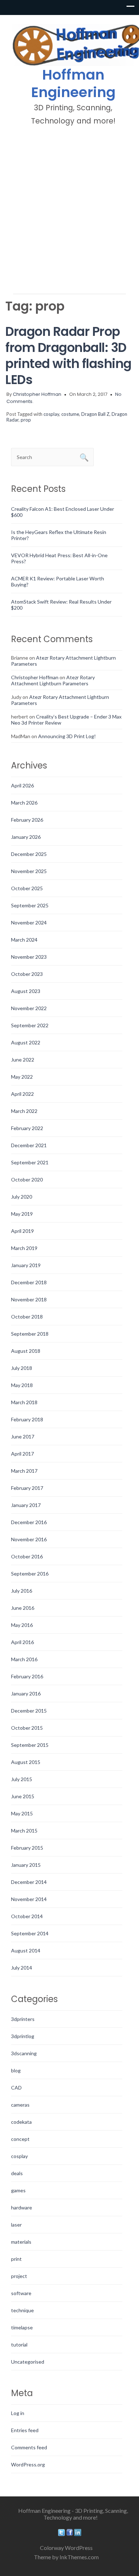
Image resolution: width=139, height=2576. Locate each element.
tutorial (19, 2345)
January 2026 (26, 837)
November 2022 (29, 1008)
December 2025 (29, 854)
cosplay (51, 414)
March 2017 (24, 1471)
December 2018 (29, 1282)
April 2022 (22, 1094)
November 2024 (29, 922)
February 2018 (27, 1419)
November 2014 (29, 1899)
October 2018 (27, 1317)
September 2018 (30, 1334)
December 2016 (29, 1522)
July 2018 (22, 1368)
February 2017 (27, 1488)
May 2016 (22, 1625)
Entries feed (25, 2430)
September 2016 (30, 1574)
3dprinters (23, 2019)
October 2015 (27, 1728)
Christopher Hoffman (37, 394)
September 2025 (30, 905)
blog (16, 2070)
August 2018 (26, 1351)
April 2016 (22, 1642)
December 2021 (29, 1145)
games (18, 2190)
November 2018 (29, 1299)
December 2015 (29, 1711)
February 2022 (27, 1128)
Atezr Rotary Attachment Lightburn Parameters (53, 680)
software (21, 2293)
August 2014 (26, 1950)
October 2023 (27, 974)
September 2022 (30, 1025)
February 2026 (27, 820)
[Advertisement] (69, 209)
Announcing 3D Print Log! (67, 736)
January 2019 (26, 1265)
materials (21, 2242)
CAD (16, 2088)
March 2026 (24, 803)
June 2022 (23, 1060)
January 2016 (26, 1693)
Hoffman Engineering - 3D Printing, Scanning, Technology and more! (73, 2514)
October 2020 (27, 1179)
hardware (22, 2207)
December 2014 (29, 1882)
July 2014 (22, 1968)
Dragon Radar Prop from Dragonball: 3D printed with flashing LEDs (68, 356)
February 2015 (27, 1848)
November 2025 (29, 871)
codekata (21, 2122)
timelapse (22, 2327)
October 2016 (27, 1556)
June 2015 (23, 1796)
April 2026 (22, 785)
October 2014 (27, 1916)
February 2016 (27, 1676)
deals (17, 2173)
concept (20, 2139)
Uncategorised (28, 2362)
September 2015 (30, 1745)
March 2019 (24, 1248)
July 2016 (22, 1591)
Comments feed (29, 2447)
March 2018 (24, 1402)
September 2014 (30, 1933)
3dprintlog (23, 2036)
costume (70, 414)
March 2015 (24, 1831)
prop (26, 420)
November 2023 (29, 957)
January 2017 (26, 1505)
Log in (18, 2413)
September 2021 (30, 1162)
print (16, 2259)
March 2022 (24, 1111)
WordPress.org (28, 2464)
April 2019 (22, 1231)
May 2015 (22, 1813)
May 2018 (22, 1385)
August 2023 (26, 991)
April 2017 (22, 1454)
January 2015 (26, 1865)
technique (22, 2310)
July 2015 (22, 1779)
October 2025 (27, 888)
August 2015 (26, 1762)
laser (16, 2225)
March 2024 (24, 940)
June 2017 (23, 1436)
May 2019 (22, 1214)
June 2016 (23, 1608)
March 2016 (24, 1659)
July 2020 (22, 1197)
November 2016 (29, 1539)
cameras (20, 2105)
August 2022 (26, 1042)
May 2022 (22, 1077)
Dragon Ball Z (95, 414)
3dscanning (24, 2053)
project (19, 2276)
